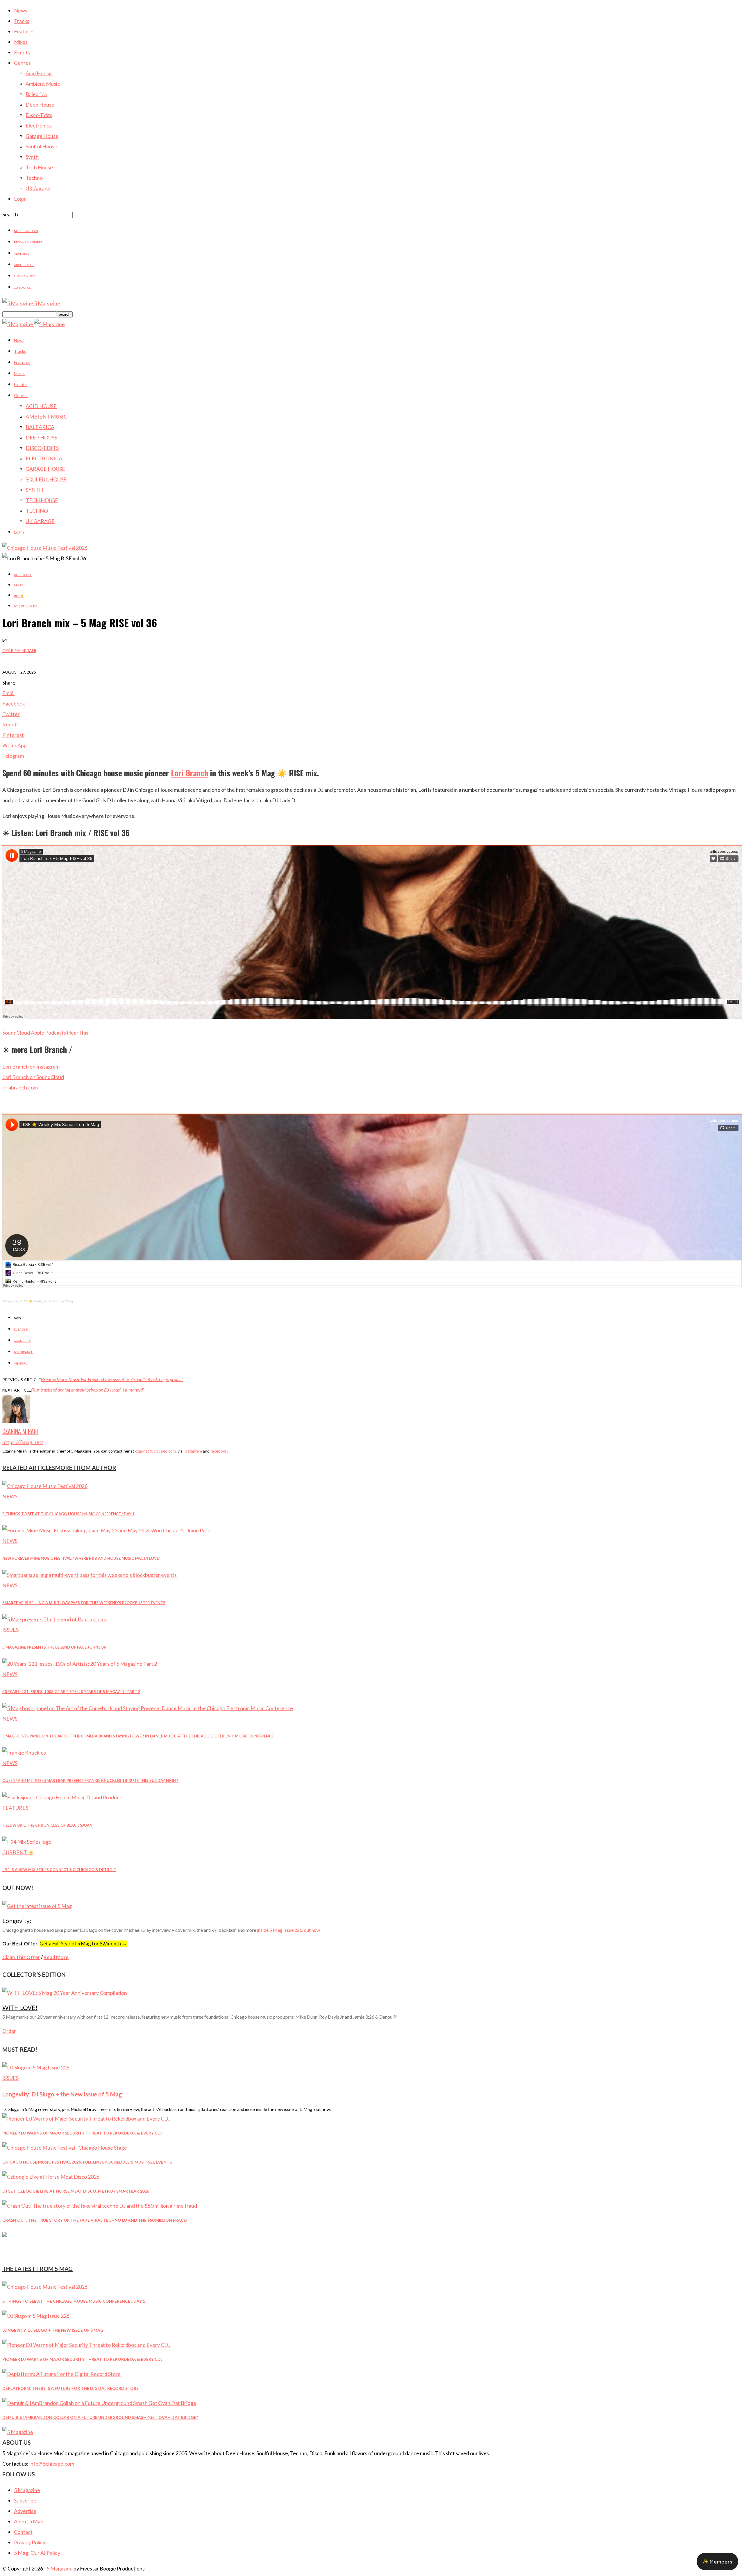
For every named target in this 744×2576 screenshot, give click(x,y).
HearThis (78, 1033)
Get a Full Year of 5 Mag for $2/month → (83, 1944)
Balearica (36, 94)
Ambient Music (43, 84)
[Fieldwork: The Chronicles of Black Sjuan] (63, 1797)
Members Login (26, 231)
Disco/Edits (39, 115)
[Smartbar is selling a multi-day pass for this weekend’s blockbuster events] (90, 1575)
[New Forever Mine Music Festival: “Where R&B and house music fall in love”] (106, 1530)
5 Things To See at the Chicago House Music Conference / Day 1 (68, 1514)
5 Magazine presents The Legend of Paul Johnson (54, 1647)
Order (9, 2031)
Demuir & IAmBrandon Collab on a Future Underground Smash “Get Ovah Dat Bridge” (100, 2417)
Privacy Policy (30, 2542)
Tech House (39, 167)
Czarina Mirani (19, 650)
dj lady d (21, 1329)
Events (22, 52)
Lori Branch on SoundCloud (33, 1077)
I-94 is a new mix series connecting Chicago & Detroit (59, 1870)
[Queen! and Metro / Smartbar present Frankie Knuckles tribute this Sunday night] (24, 1753)
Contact (23, 2532)
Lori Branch (189, 773)
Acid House (39, 73)
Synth (32, 157)
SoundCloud (16, 1033)
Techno (34, 178)
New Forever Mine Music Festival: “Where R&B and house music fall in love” (81, 1558)
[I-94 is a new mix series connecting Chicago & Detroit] (27, 1842)
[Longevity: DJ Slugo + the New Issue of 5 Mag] (36, 2067)
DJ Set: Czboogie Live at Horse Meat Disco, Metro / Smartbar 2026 (76, 2191)
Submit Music (24, 276)
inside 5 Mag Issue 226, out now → (291, 1930)
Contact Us (22, 288)
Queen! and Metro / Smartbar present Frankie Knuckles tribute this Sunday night (90, 1780)
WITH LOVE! (20, 2007)
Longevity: (17, 1921)
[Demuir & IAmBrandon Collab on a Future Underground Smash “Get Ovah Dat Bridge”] (99, 2403)
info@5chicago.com (52, 2464)
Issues (10, 1630)
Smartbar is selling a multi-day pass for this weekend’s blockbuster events (84, 1603)
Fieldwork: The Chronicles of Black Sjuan (47, 1825)
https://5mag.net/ (23, 1442)
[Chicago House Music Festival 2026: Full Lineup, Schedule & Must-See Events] (65, 2148)
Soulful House (41, 146)
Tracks (22, 21)
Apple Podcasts (48, 1033)
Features (24, 31)
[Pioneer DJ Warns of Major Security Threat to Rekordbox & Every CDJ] (86, 2119)
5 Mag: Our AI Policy (37, 2553)
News (21, 10)
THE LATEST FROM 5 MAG (37, 2269)
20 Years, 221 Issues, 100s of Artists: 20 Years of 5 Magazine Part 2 (71, 1692)
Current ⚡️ (18, 1852)
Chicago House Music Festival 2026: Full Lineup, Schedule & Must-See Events (87, 2162)
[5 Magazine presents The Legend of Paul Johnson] (55, 1619)
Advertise (22, 254)
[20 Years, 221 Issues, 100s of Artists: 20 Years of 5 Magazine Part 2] (80, 1664)
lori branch (24, 1352)
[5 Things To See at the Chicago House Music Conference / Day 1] (45, 1486)
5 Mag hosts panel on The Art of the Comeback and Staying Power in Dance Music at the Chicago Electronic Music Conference (138, 1736)
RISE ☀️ (19, 596)
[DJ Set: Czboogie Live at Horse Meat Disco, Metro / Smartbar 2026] (51, 2177)
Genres (22, 63)
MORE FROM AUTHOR (86, 1468)
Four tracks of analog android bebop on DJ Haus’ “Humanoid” (88, 1390)
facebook (219, 1451)
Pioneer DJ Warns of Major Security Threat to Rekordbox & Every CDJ (82, 2133)
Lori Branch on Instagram (31, 1067)
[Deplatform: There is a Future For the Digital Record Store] (61, 2374)
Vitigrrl (20, 1363)
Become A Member (28, 242)
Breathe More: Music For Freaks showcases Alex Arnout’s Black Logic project (112, 1379)
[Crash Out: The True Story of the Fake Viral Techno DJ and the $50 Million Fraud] (100, 2206)
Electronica (39, 125)
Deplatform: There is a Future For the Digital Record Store (70, 2388)
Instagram (193, 1451)
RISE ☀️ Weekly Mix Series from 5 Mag (47, 1301)
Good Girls (22, 1341)
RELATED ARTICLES (29, 1468)
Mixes (21, 42)
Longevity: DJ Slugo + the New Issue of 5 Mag (62, 2094)
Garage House (42, 136)
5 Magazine (10, 1301)
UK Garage (38, 188)
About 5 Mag (24, 265)
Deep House (40, 105)
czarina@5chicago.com (155, 1451)
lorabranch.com (20, 1087)
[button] (717, 2561)
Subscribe (25, 2500)
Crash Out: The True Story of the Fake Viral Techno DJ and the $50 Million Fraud (95, 2220)
